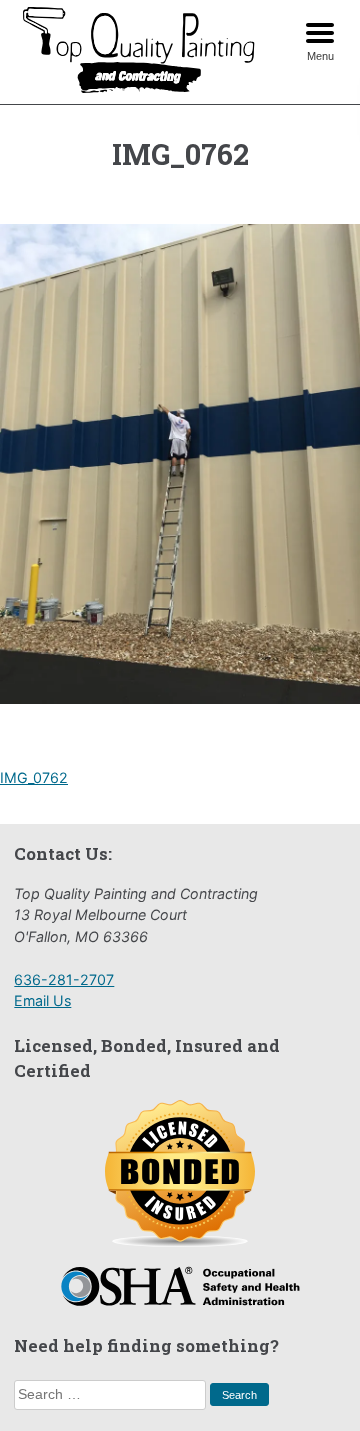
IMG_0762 (34, 777)
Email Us (42, 1000)
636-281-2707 (64, 979)
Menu (320, 56)
